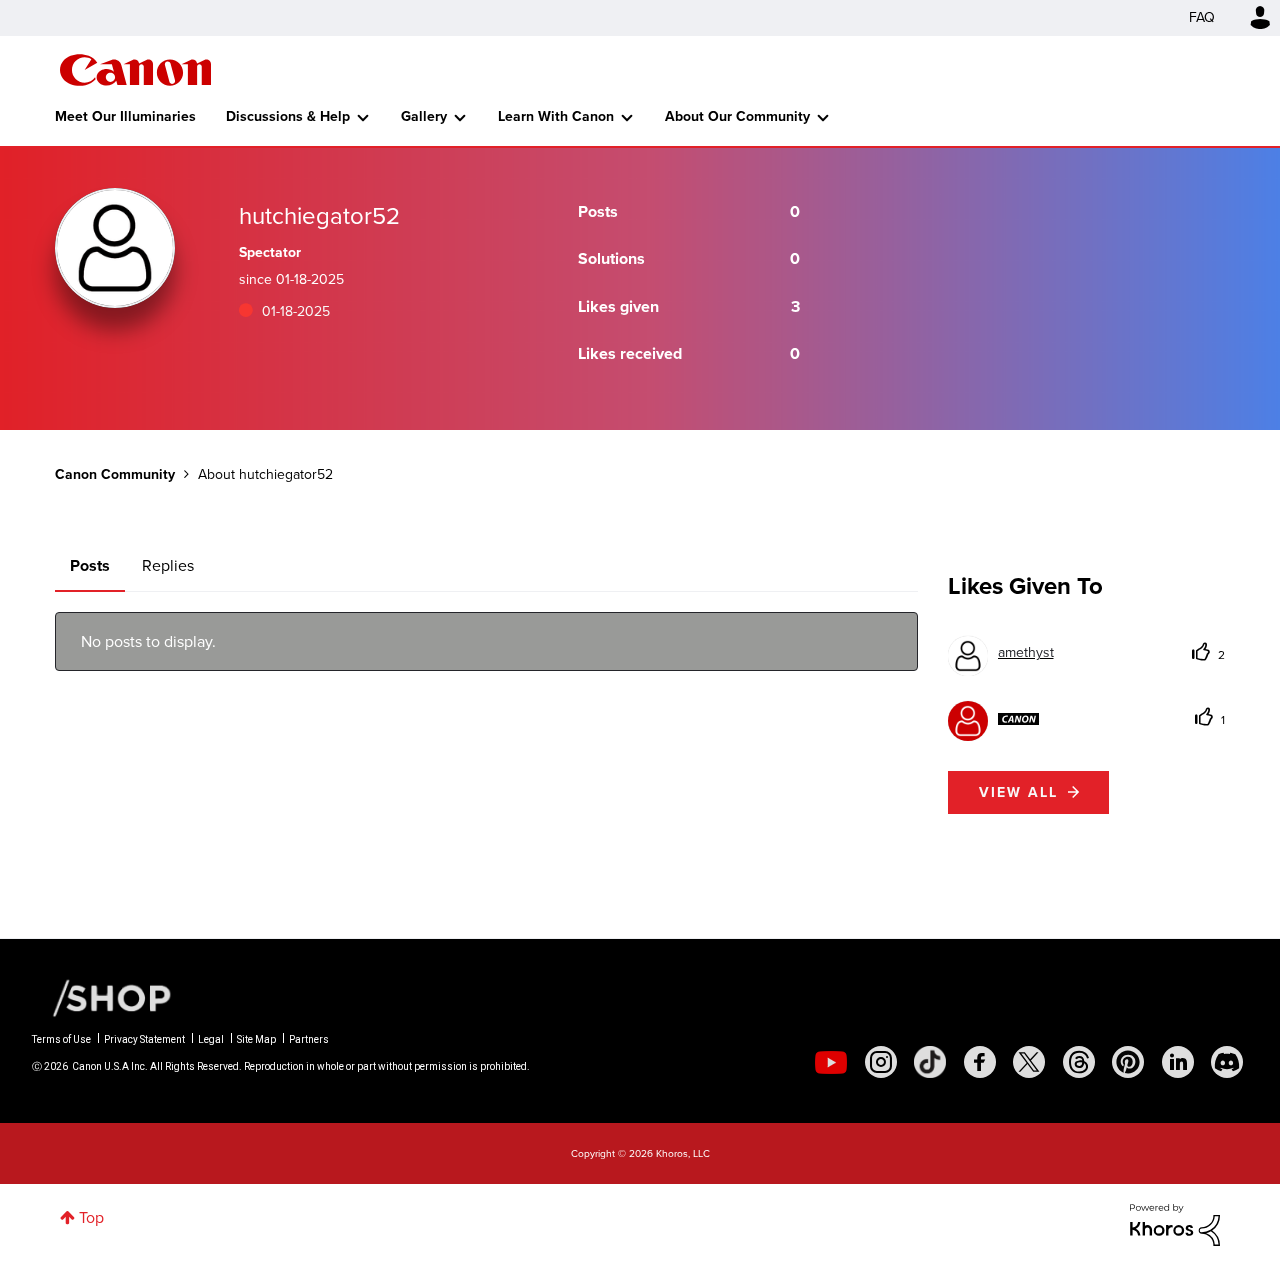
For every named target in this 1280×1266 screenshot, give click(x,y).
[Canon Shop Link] (102, 997)
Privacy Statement (144, 1039)
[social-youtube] (831, 1062)
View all (1018, 792)
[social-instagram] (881, 1062)
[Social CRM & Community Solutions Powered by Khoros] (1175, 1223)
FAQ (1202, 17)
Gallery (424, 116)
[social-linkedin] (1178, 1062)
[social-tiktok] (930, 1062)
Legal (211, 1039)
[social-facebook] (980, 1062)
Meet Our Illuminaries (125, 116)
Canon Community (135, 70)
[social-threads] (1079, 1062)
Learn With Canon (556, 116)
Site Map (256, 1039)
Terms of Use (61, 1039)
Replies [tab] (168, 565)
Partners (309, 1039)
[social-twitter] (1029, 1062)
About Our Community (737, 116)
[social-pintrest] (1128, 1062)
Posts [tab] (90, 565)
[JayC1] (994, 718)
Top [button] (91, 1217)
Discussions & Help (288, 116)
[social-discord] (1227, 1062)
